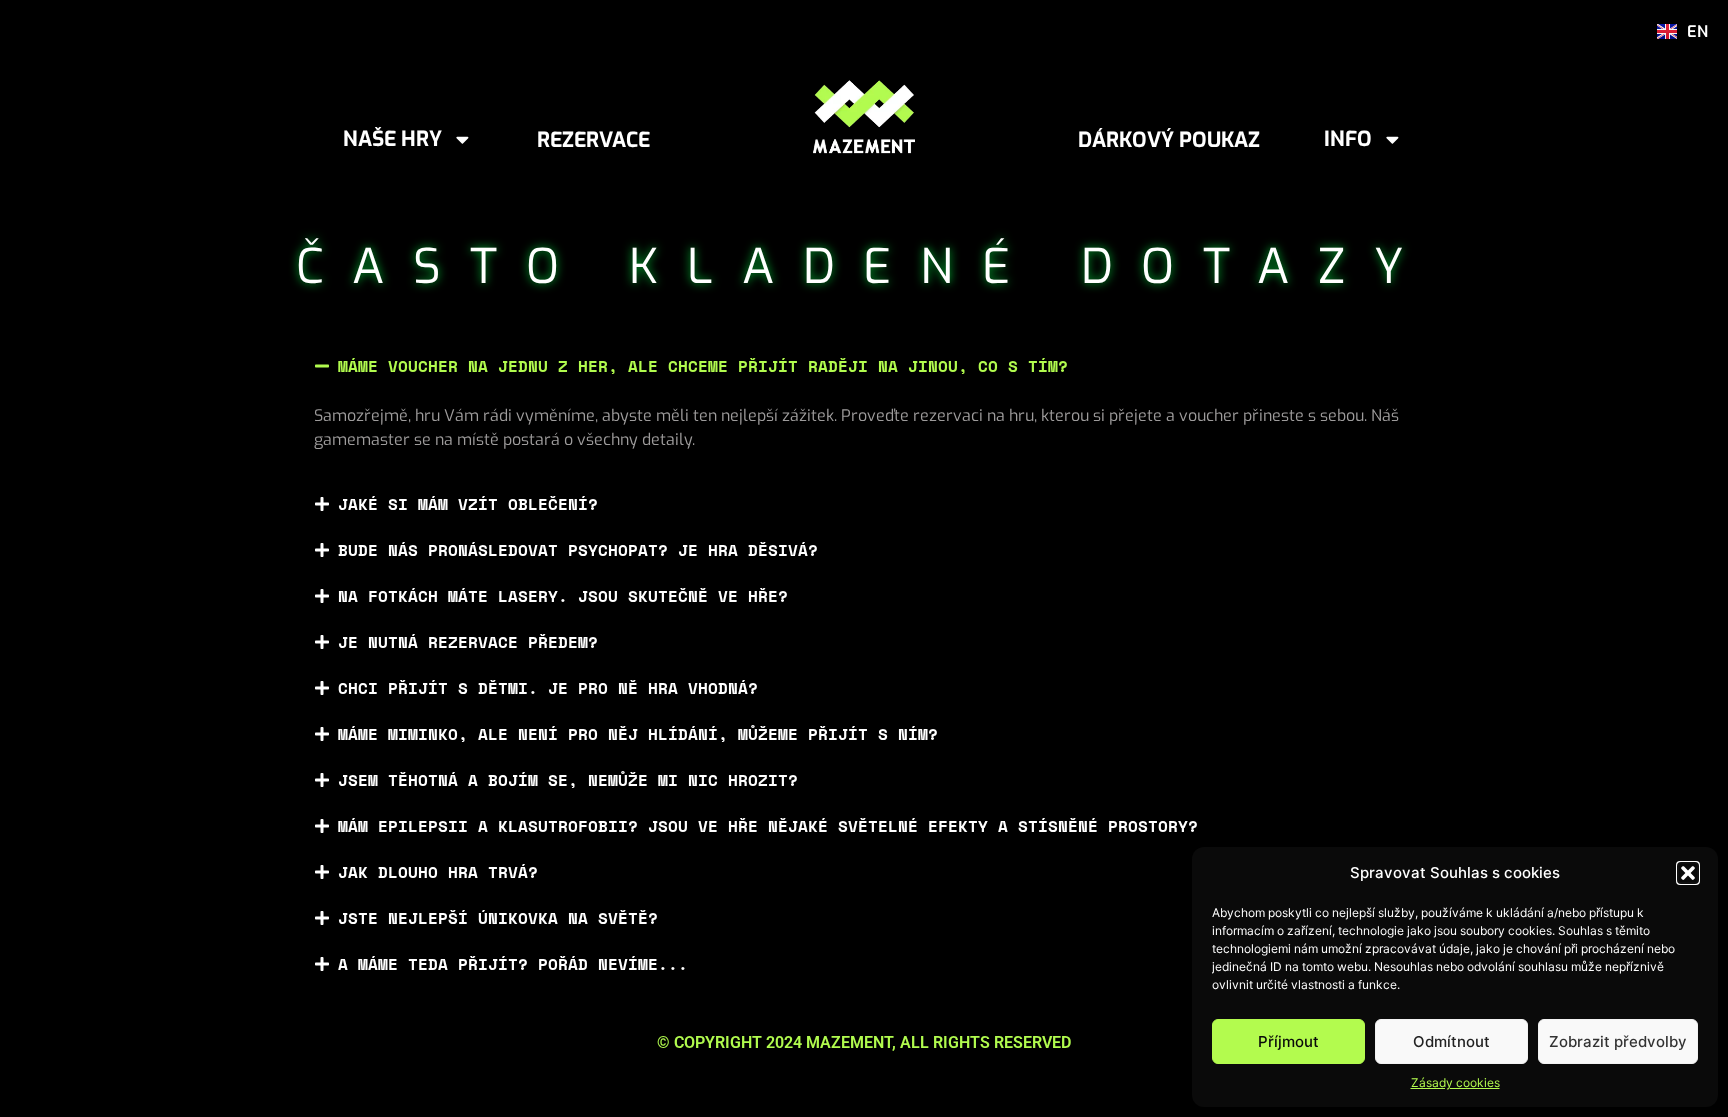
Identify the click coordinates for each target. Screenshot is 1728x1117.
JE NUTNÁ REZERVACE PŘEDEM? (468, 642)
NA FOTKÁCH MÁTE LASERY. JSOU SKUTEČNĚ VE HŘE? (563, 596)
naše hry (392, 139)
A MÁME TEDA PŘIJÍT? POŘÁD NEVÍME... (513, 964)
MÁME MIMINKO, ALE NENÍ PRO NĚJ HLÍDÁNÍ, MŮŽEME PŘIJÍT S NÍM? (638, 734)
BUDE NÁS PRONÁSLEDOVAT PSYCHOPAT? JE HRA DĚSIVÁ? (578, 550)
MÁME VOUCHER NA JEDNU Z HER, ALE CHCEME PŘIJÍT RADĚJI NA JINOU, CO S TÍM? (703, 366)
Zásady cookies (1455, 1082)
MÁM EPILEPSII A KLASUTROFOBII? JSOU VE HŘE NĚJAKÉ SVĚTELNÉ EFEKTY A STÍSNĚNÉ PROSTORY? (768, 826)
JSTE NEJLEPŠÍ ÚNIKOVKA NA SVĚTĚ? (498, 918)
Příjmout (1288, 1041)
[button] (1688, 873)
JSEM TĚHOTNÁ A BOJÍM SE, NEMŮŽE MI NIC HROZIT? (568, 780)
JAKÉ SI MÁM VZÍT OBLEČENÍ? (468, 504)
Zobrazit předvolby (1618, 1041)
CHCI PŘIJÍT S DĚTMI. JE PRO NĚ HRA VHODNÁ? (548, 688)
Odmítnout (1451, 1041)
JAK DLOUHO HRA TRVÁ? (438, 872)
